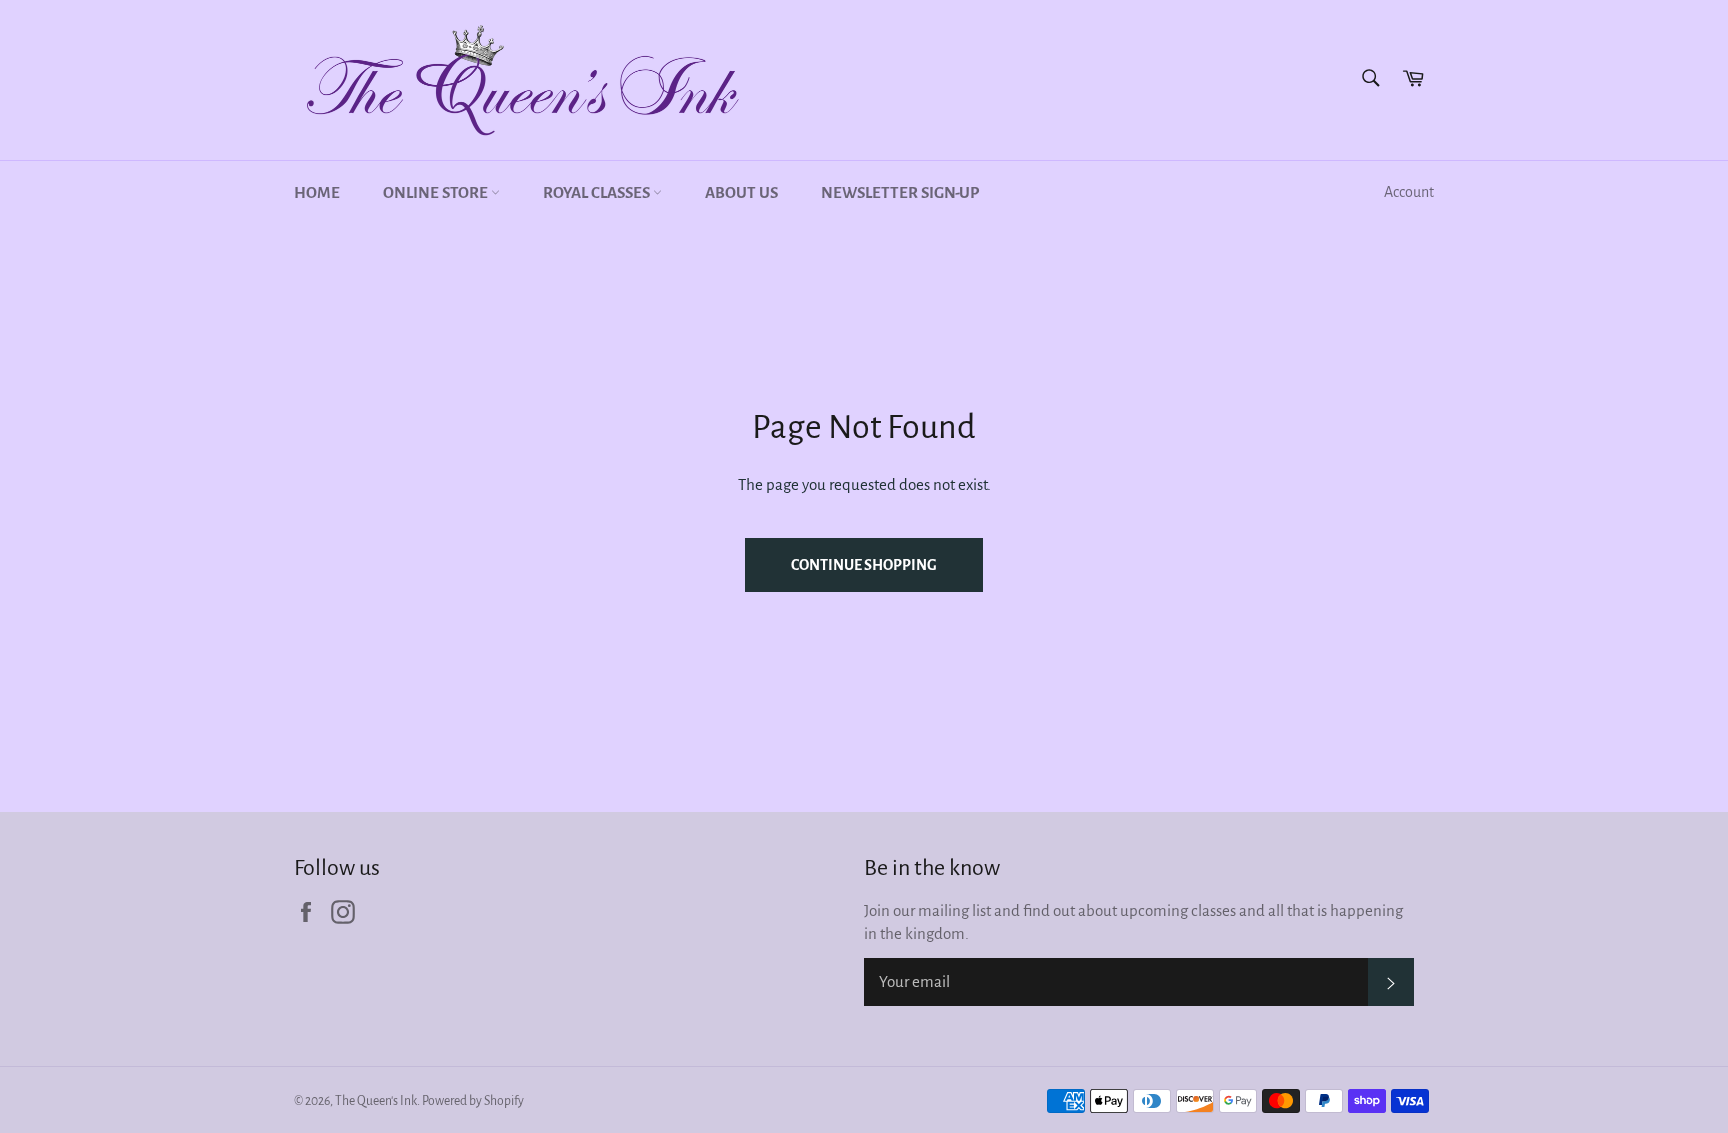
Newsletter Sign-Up (900, 192)
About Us (741, 192)
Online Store (437, 192)
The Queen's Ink (376, 1101)
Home (317, 192)
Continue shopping (864, 565)
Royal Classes (598, 192)
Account (1409, 192)
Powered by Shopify (473, 1101)
